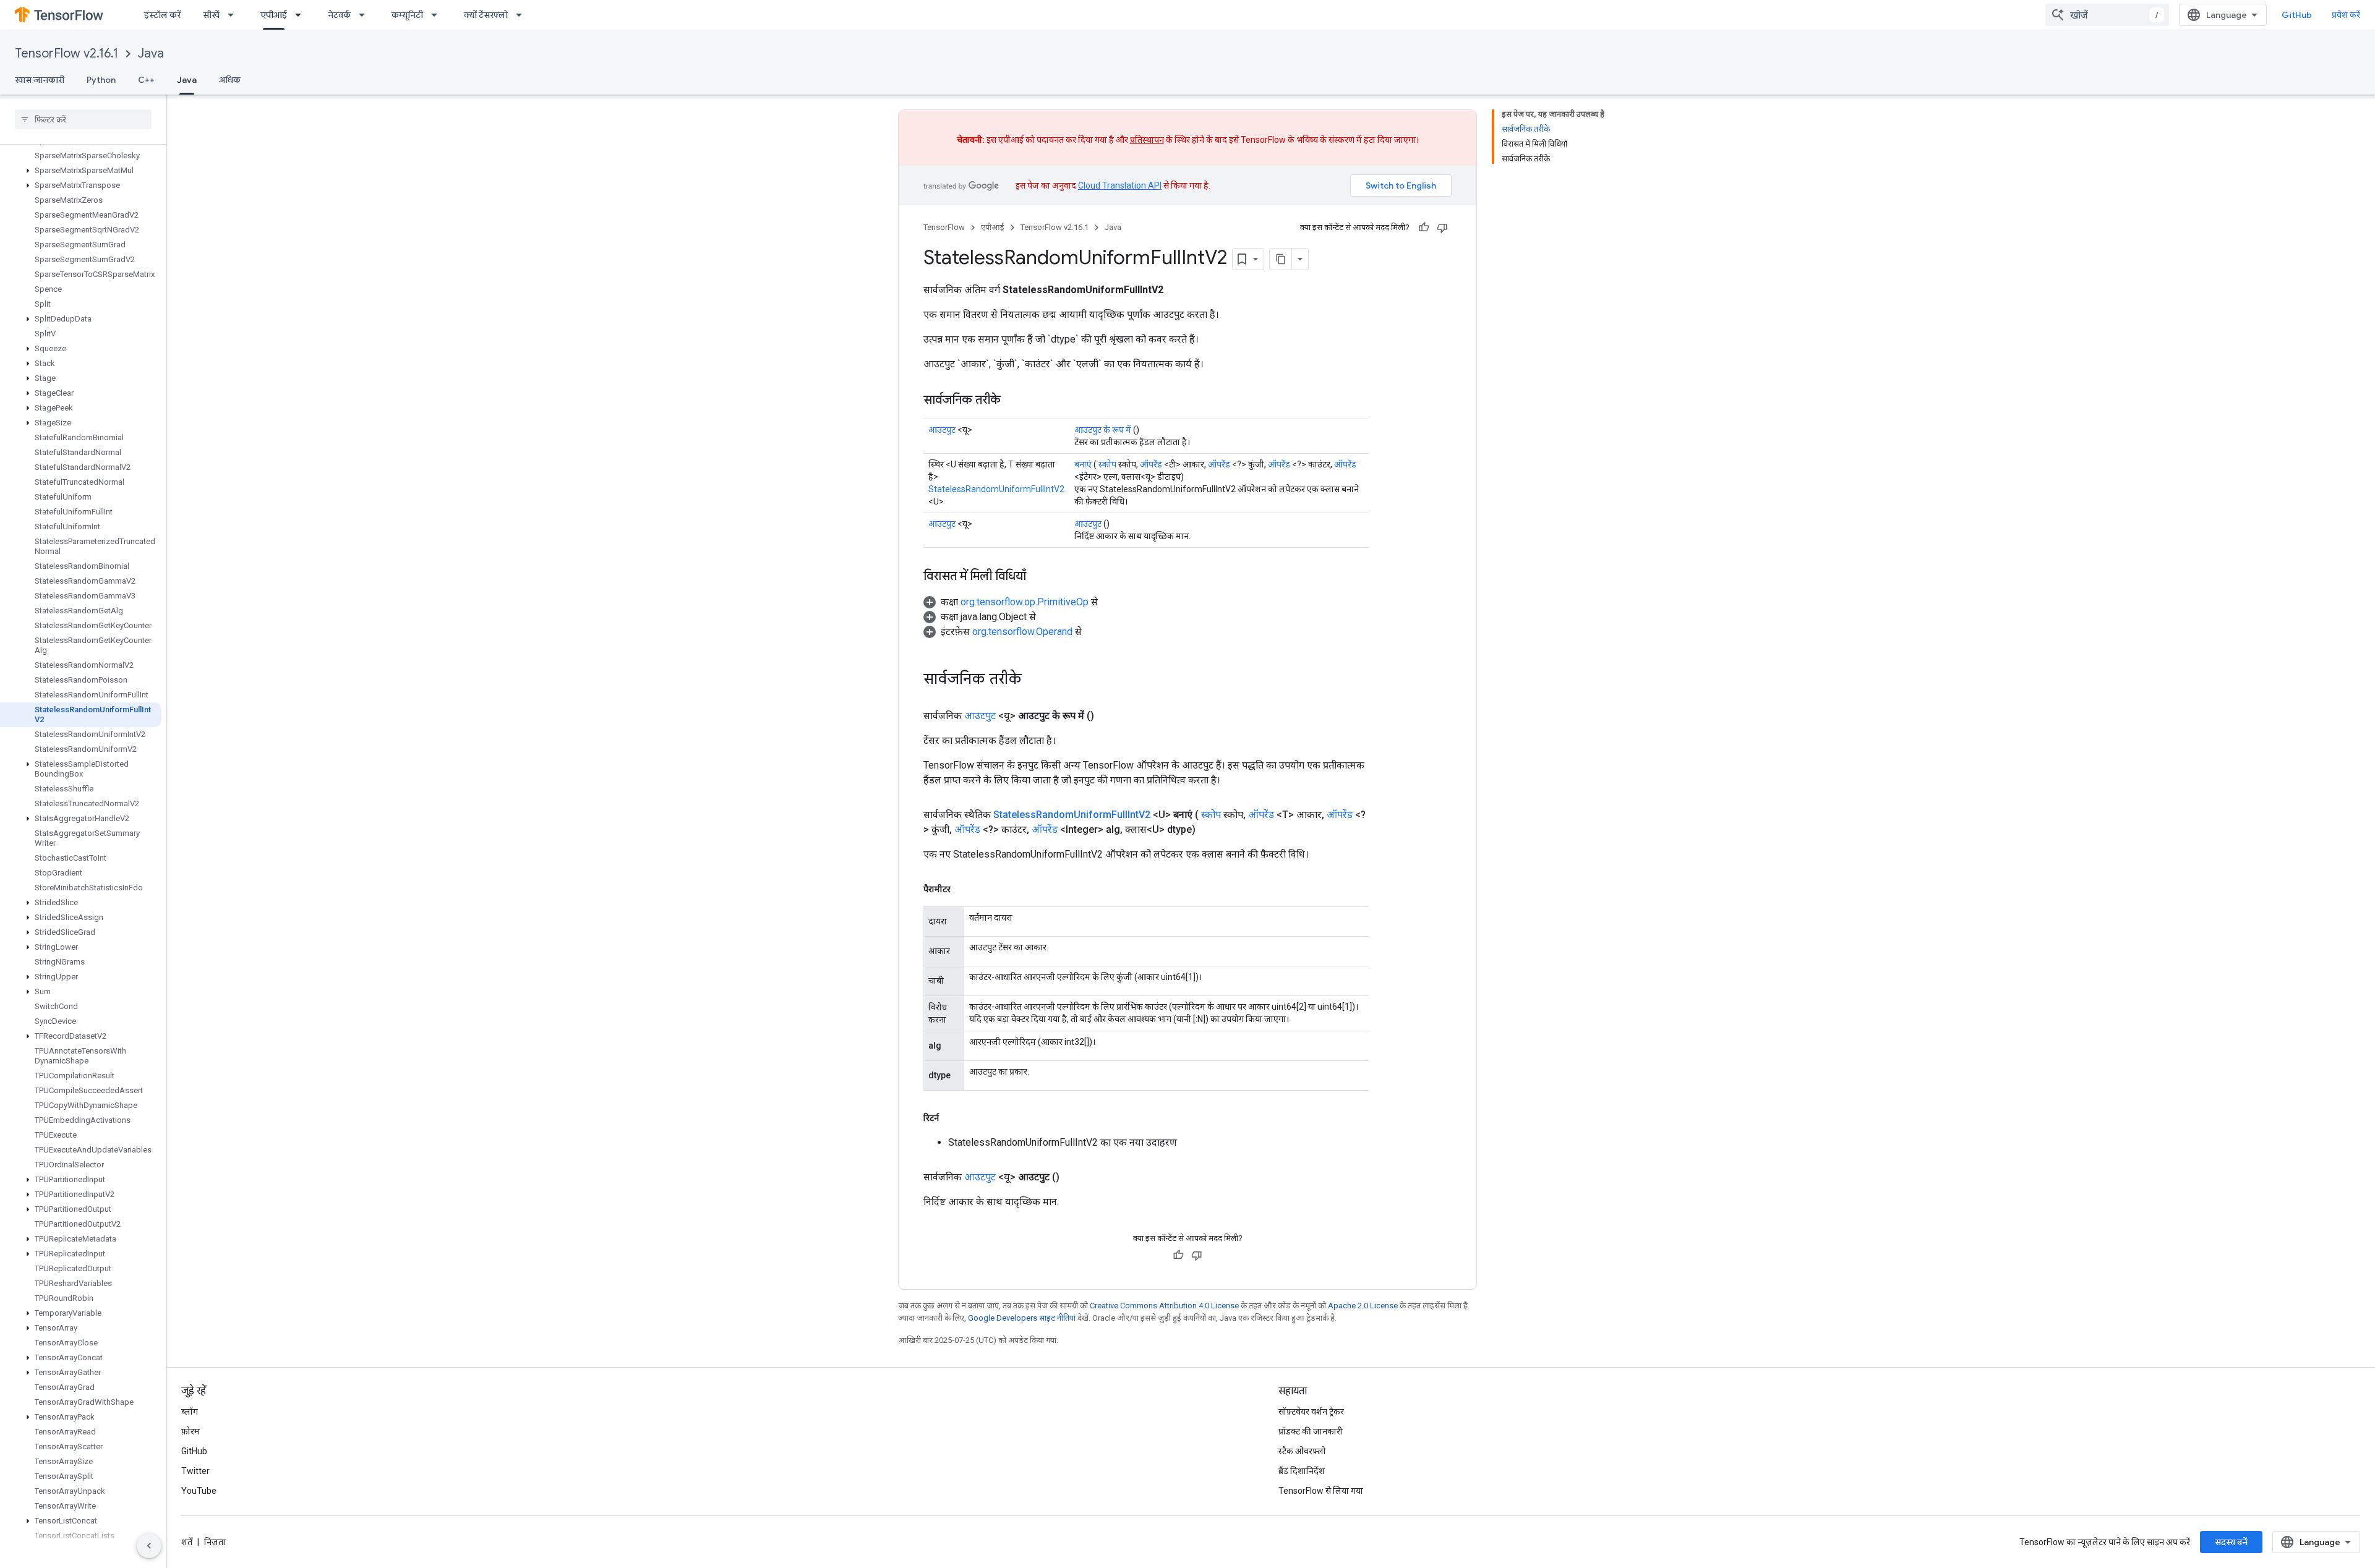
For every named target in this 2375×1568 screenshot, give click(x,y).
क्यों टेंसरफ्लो (486, 15)
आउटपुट (942, 430)
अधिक (230, 80)
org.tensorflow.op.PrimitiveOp (1025, 602)
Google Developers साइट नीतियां (1022, 1318)
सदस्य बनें (2231, 1542)
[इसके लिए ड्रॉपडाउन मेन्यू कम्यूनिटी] (438, 15)
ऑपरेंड (1151, 464)
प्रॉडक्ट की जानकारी (1311, 1431)
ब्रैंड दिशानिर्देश (1302, 1471)
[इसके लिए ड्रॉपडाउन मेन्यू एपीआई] (302, 15)
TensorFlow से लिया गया (1321, 1491)
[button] (81, 171)
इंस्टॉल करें (162, 15)
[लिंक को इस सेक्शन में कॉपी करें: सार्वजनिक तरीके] (1013, 401)
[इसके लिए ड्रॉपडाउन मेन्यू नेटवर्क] (366, 15)
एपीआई (274, 15)
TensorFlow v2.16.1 (66, 53)
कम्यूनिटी (407, 15)
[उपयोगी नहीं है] (1442, 228)
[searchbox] (83, 119)
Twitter (195, 1471)
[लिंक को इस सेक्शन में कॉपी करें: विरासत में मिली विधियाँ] (1038, 577)
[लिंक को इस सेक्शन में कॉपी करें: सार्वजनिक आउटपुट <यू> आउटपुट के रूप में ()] (1109, 716)
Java (151, 53)
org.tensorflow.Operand (1022, 632)
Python (101, 80)
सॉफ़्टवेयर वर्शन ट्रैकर (1311, 1412)
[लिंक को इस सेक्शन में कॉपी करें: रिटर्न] (951, 1118)
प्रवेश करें (2346, 15)
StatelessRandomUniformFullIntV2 (996, 489)
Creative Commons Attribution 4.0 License (1164, 1306)
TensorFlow (944, 227)
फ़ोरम (190, 1431)
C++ (146, 80)
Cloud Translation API (1120, 185)
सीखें (211, 15)
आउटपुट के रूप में (1103, 430)
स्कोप (1107, 464)
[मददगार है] (1424, 228)
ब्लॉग (190, 1412)
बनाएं (1083, 464)
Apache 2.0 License (1363, 1306)
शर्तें (187, 1542)
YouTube (199, 1491)
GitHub (2297, 15)
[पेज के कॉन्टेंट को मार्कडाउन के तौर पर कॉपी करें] (1281, 259)
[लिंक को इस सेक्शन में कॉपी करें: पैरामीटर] (963, 889)
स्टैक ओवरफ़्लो (1302, 1451)
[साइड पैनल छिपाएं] (149, 1546)
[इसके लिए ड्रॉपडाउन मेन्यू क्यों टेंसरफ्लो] (523, 15)
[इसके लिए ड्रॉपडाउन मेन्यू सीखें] (234, 15)
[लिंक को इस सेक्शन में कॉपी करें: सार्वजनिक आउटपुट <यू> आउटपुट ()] (1074, 1177)
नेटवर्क (339, 15)
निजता (215, 1542)
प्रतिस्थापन (1147, 140)
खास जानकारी (40, 80)
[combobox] (2107, 15)
